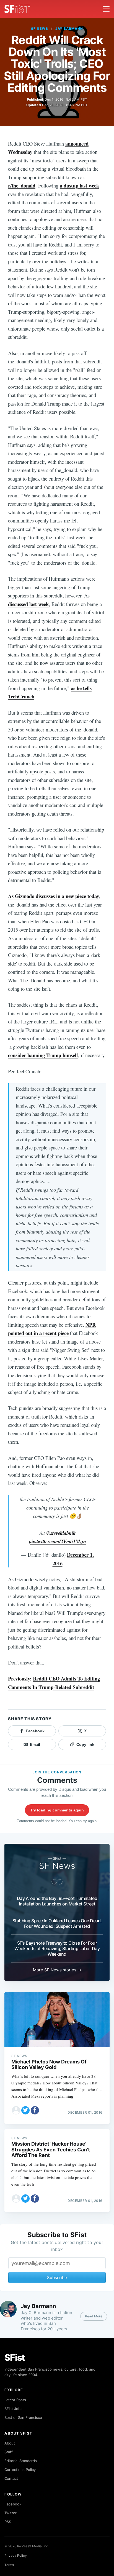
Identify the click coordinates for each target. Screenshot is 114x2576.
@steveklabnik (61, 1533)
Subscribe (57, 2278)
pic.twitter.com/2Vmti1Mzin (58, 1541)
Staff (9, 2452)
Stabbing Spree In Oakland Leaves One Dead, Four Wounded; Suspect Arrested (57, 1923)
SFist (15, 2357)
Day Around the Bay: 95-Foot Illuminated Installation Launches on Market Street (57, 1901)
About (10, 2443)
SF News (40, 29)
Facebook (13, 2504)
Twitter (11, 2513)
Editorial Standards (21, 2461)
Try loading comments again (57, 1810)
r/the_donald (22, 185)
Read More (94, 2316)
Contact (11, 2478)
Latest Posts (15, 2400)
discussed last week (28, 604)
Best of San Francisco (23, 2417)
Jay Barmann (69, 29)
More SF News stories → (57, 1970)
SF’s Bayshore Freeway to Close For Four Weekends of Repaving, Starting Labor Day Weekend (57, 1948)
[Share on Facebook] (35, 2110)
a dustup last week (79, 185)
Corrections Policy (20, 2470)
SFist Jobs (13, 2409)
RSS (8, 2522)
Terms (9, 2565)
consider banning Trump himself (43, 1055)
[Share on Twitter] (25, 2110)
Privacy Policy (16, 2555)
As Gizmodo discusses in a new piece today (54, 896)
